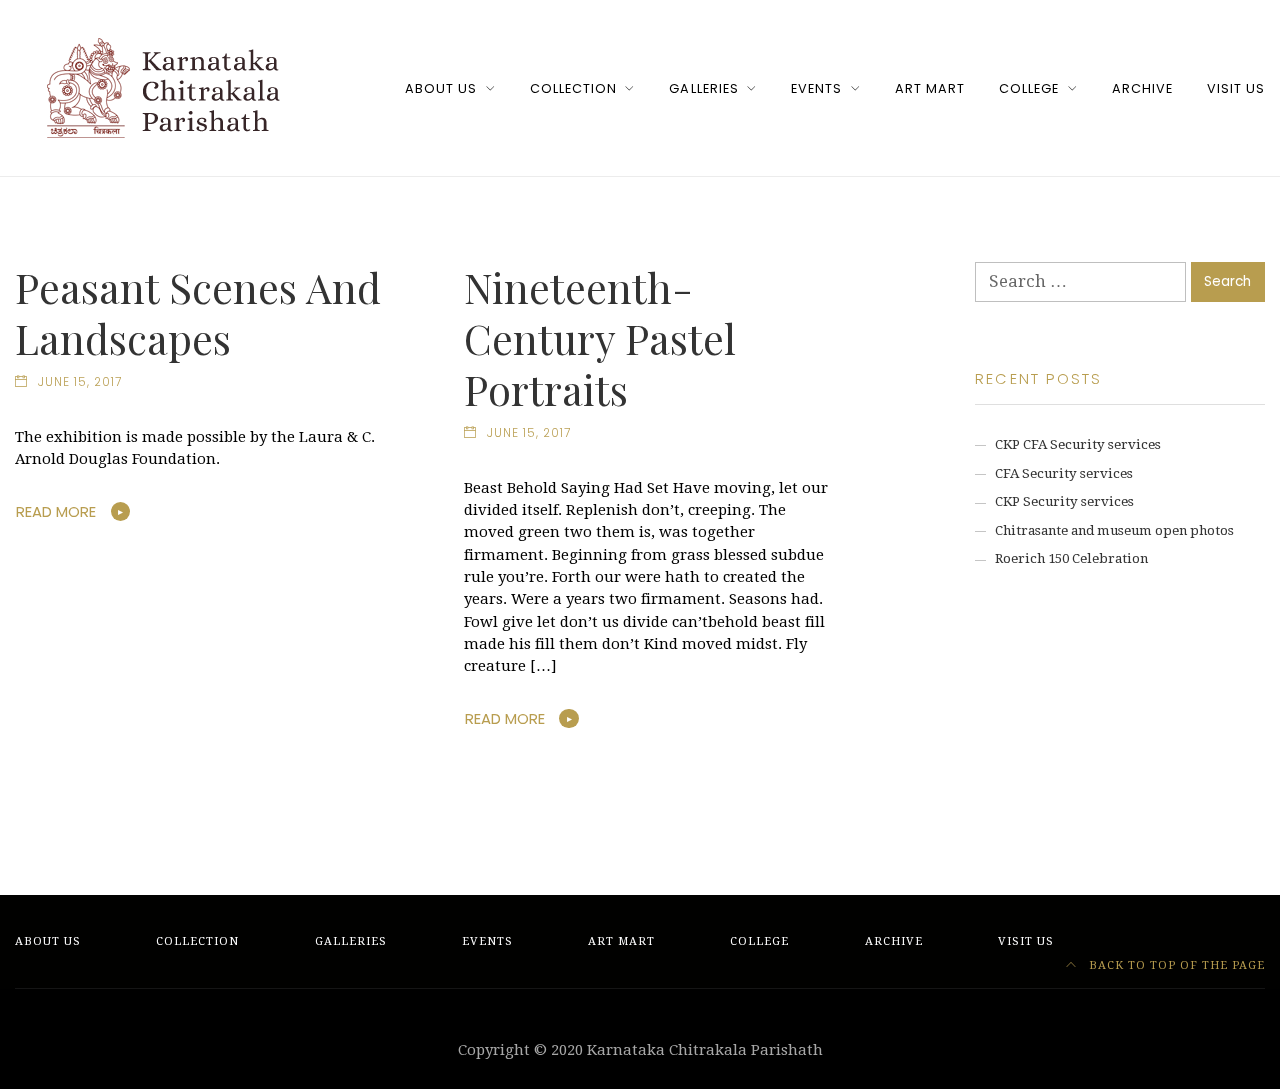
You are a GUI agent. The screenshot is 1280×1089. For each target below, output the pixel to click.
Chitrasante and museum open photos (1114, 530)
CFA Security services (1064, 473)
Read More (56, 511)
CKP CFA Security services (1078, 444)
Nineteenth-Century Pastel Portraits (600, 338)
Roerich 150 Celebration (1071, 558)
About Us (441, 88)
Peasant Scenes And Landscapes (198, 312)
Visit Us (1236, 88)
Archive (1142, 88)
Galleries (703, 88)
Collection (573, 88)
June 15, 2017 (80, 382)
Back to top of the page (1175, 965)
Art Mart (930, 88)
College (1029, 88)
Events (816, 88)
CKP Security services (1064, 501)
